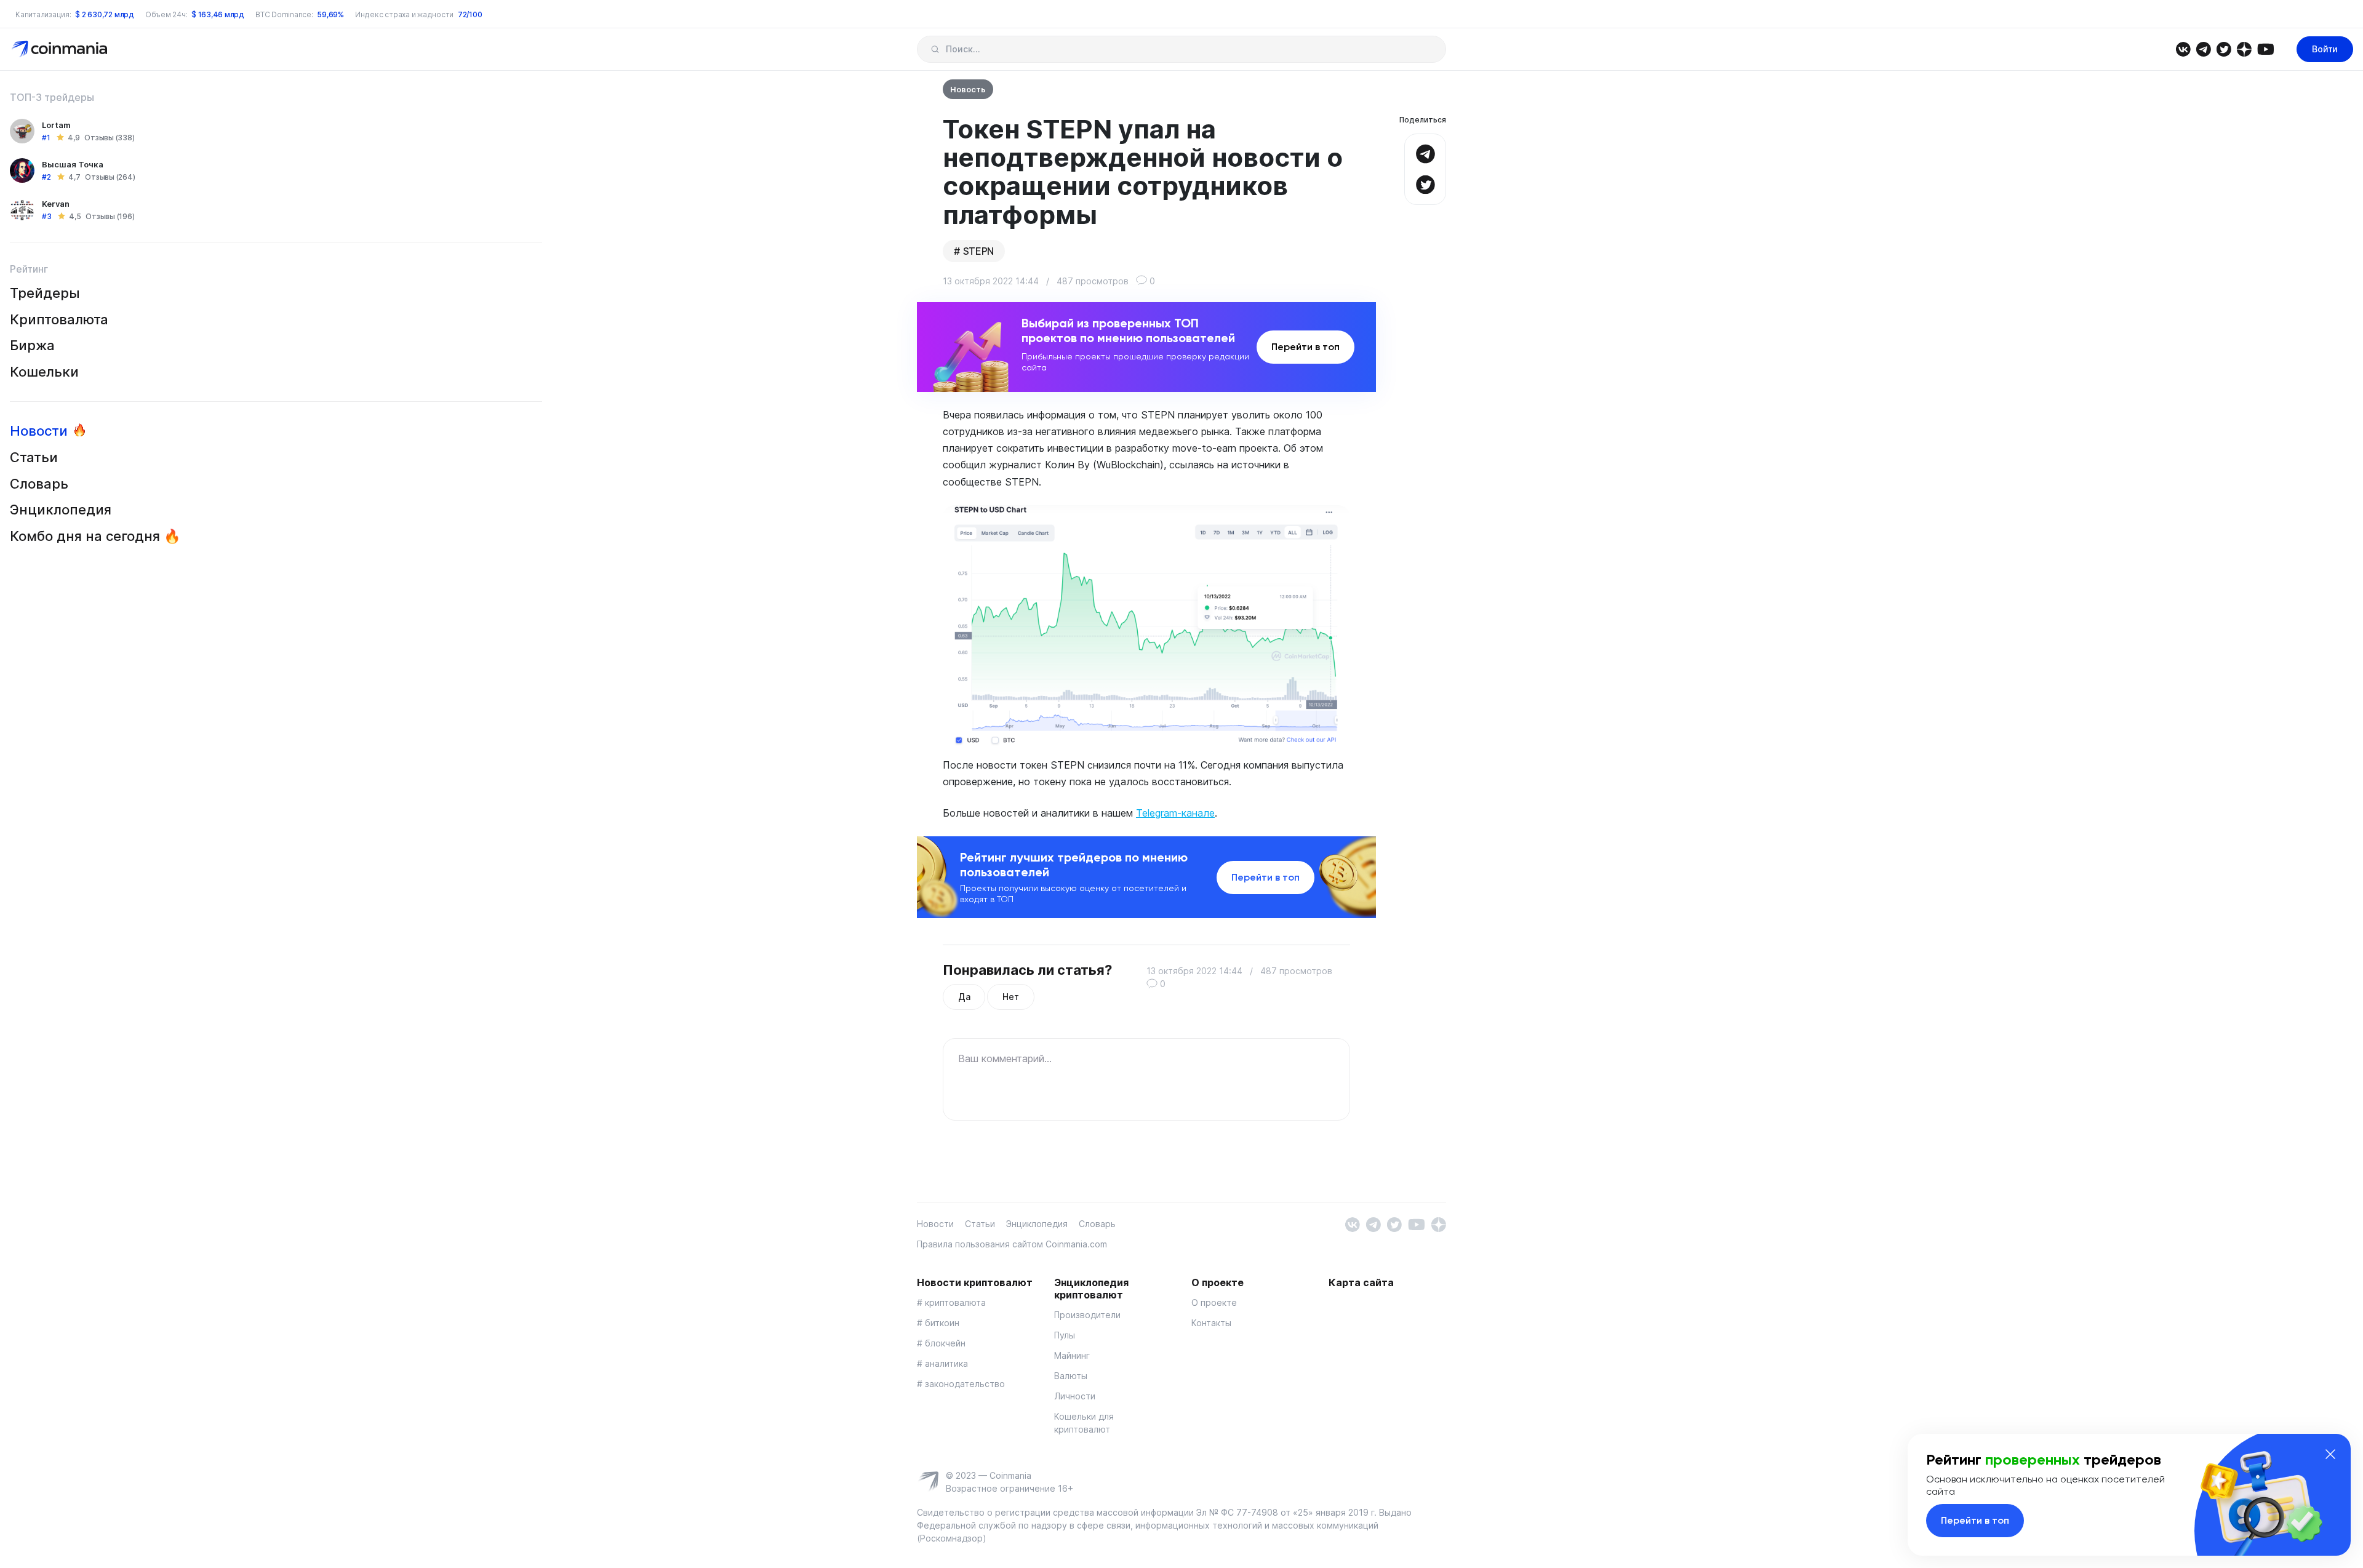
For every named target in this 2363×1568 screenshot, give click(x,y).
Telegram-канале (1175, 813)
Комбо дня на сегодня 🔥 (95, 536)
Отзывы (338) (109, 138)
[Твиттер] (2224, 48)
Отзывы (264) (110, 177)
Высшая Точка (73, 164)
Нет (1010, 997)
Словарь (39, 484)
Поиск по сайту (935, 49)
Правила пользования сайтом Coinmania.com (1012, 1244)
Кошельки (44, 372)
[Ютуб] (2265, 48)
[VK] (2183, 48)
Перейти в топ (1305, 347)
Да (964, 997)
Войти (2325, 49)
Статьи (34, 457)
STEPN (978, 251)
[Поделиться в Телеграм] (1425, 152)
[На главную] (61, 48)
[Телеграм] (2203, 48)
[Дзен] (2244, 48)
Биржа (32, 345)
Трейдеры (45, 293)
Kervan (56, 204)
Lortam (56, 125)
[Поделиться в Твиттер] (1425, 183)
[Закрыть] (2330, 1454)
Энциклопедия (61, 510)
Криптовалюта (59, 319)
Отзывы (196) (110, 216)
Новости (39, 431)
